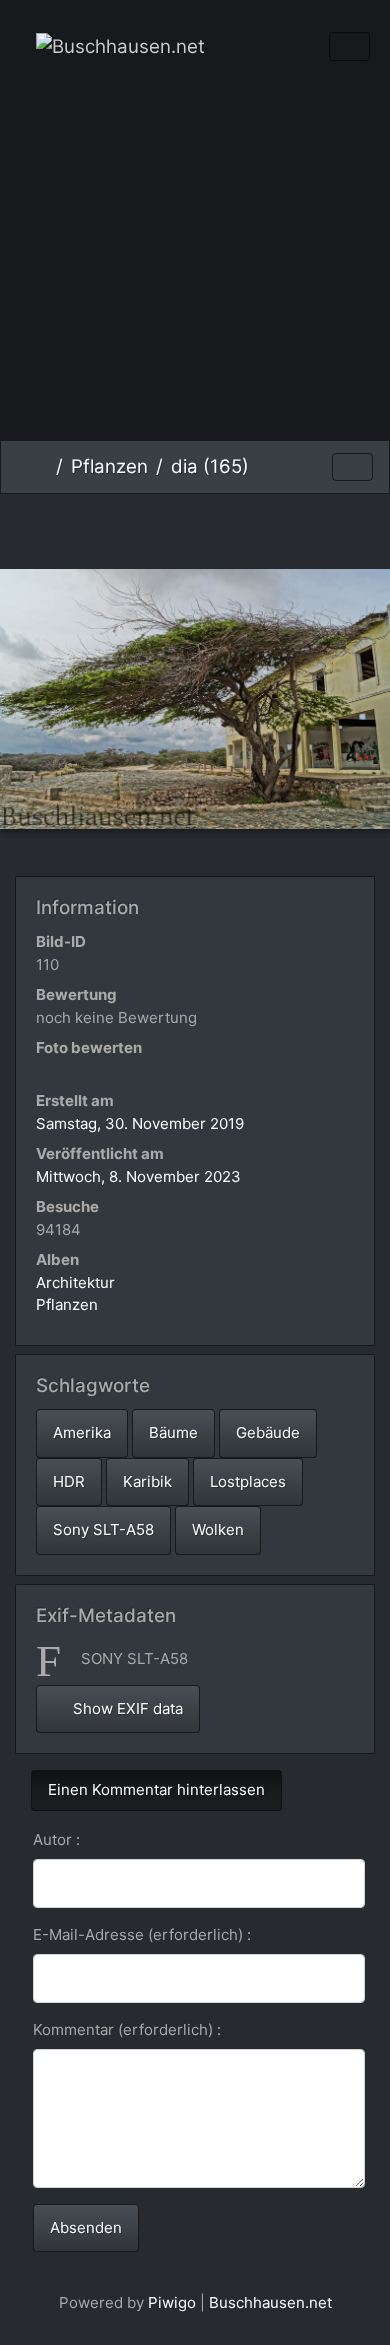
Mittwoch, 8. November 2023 (138, 1176)
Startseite (40, 467)
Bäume (173, 1432)
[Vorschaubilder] (195, 527)
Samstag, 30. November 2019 (140, 1123)
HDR (69, 1481)
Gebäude (268, 1432)
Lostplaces (248, 1481)
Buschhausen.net (270, 2302)
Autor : (56, 1839)
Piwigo (172, 2302)
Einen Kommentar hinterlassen (156, 1789)
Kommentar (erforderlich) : (127, 2029)
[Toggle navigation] (349, 46)
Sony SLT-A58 (103, 1529)
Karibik (147, 1481)
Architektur (75, 1282)
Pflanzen (109, 466)
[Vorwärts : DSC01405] (262, 527)
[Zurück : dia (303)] (128, 527)
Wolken (218, 1529)
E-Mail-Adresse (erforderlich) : (142, 1934)
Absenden (86, 2227)
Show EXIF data (126, 1708)
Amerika (82, 1432)
